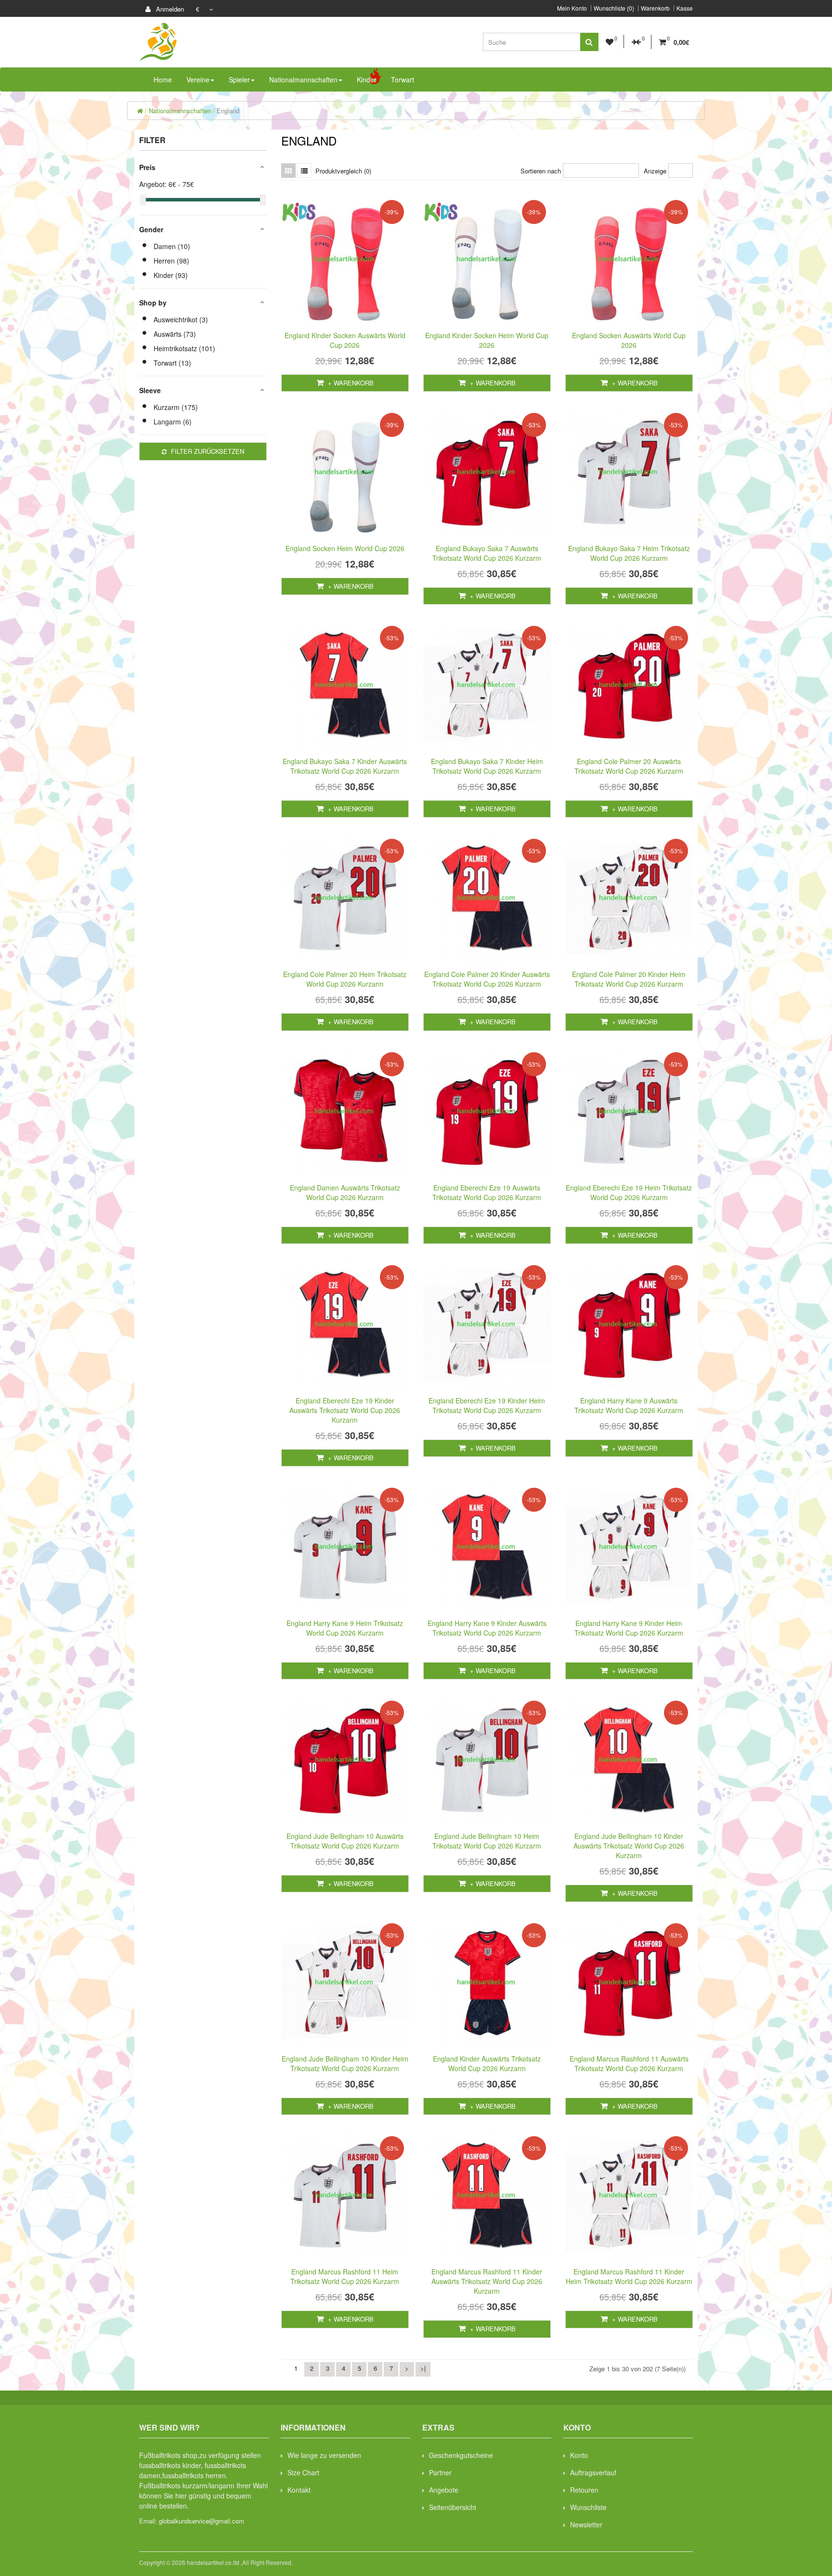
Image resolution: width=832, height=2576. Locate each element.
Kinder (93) (171, 275)
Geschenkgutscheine (461, 2455)
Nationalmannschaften (180, 111)
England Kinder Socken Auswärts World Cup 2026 (345, 340)
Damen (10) (172, 246)
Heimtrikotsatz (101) (184, 348)
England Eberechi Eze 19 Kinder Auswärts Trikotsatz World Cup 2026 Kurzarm (345, 1410)
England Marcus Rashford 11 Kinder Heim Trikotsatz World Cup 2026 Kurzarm (629, 2276)
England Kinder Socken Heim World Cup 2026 (487, 340)
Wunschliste (588, 2507)
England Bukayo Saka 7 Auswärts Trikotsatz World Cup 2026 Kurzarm (487, 553)
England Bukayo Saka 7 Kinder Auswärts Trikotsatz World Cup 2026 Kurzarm (345, 766)
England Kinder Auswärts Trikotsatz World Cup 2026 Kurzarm (487, 2063)
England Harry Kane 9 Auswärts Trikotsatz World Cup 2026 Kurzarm (629, 1405)
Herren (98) (171, 261)
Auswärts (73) (175, 334)
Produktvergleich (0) (343, 171)
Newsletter (586, 2524)
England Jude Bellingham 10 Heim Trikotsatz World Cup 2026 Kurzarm (487, 1841)
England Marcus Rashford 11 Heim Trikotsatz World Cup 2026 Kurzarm (345, 2276)
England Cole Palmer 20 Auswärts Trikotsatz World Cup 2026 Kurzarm (629, 766)
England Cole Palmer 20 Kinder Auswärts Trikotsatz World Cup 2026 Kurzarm (487, 979)
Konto (579, 2455)
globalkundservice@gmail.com (201, 2521)
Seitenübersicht (453, 2507)
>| (423, 2368)
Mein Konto (572, 8)
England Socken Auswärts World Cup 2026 (629, 340)
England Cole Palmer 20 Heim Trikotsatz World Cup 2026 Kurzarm (345, 979)
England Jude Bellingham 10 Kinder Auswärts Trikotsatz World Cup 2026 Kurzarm (629, 1846)
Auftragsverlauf (593, 2472)
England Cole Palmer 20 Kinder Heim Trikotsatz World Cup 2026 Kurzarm (629, 979)
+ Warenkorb (350, 383)
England (228, 111)
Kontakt (299, 2490)
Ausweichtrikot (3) (181, 319)
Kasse (685, 8)
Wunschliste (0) (614, 8)
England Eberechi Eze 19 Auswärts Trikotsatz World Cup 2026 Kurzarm (487, 1192)
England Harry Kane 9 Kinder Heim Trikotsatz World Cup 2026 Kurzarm (629, 1628)
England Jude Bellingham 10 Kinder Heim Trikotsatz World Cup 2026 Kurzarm (345, 2063)
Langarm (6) (173, 422)
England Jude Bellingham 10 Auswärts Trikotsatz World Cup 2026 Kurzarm (345, 1841)
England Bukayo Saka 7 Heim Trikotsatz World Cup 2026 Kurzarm (629, 553)
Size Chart (303, 2472)
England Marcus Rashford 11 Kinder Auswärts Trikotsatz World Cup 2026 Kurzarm (487, 2281)
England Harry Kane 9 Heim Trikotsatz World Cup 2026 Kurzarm (345, 1628)
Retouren (584, 2490)
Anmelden (169, 9)
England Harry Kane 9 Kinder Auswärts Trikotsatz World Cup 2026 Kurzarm (487, 1628)
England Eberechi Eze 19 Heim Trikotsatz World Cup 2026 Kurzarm (629, 1192)
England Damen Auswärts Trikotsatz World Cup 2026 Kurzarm (345, 1192)
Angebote (444, 2490)
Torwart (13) (172, 363)
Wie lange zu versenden (324, 2455)
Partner (440, 2472)
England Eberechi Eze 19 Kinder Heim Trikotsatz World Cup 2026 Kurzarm (487, 1405)
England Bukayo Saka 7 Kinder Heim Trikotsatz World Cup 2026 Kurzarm (487, 766)
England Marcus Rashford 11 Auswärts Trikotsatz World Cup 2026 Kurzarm (629, 2063)
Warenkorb (655, 8)
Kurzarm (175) (176, 407)
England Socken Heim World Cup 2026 (345, 548)
